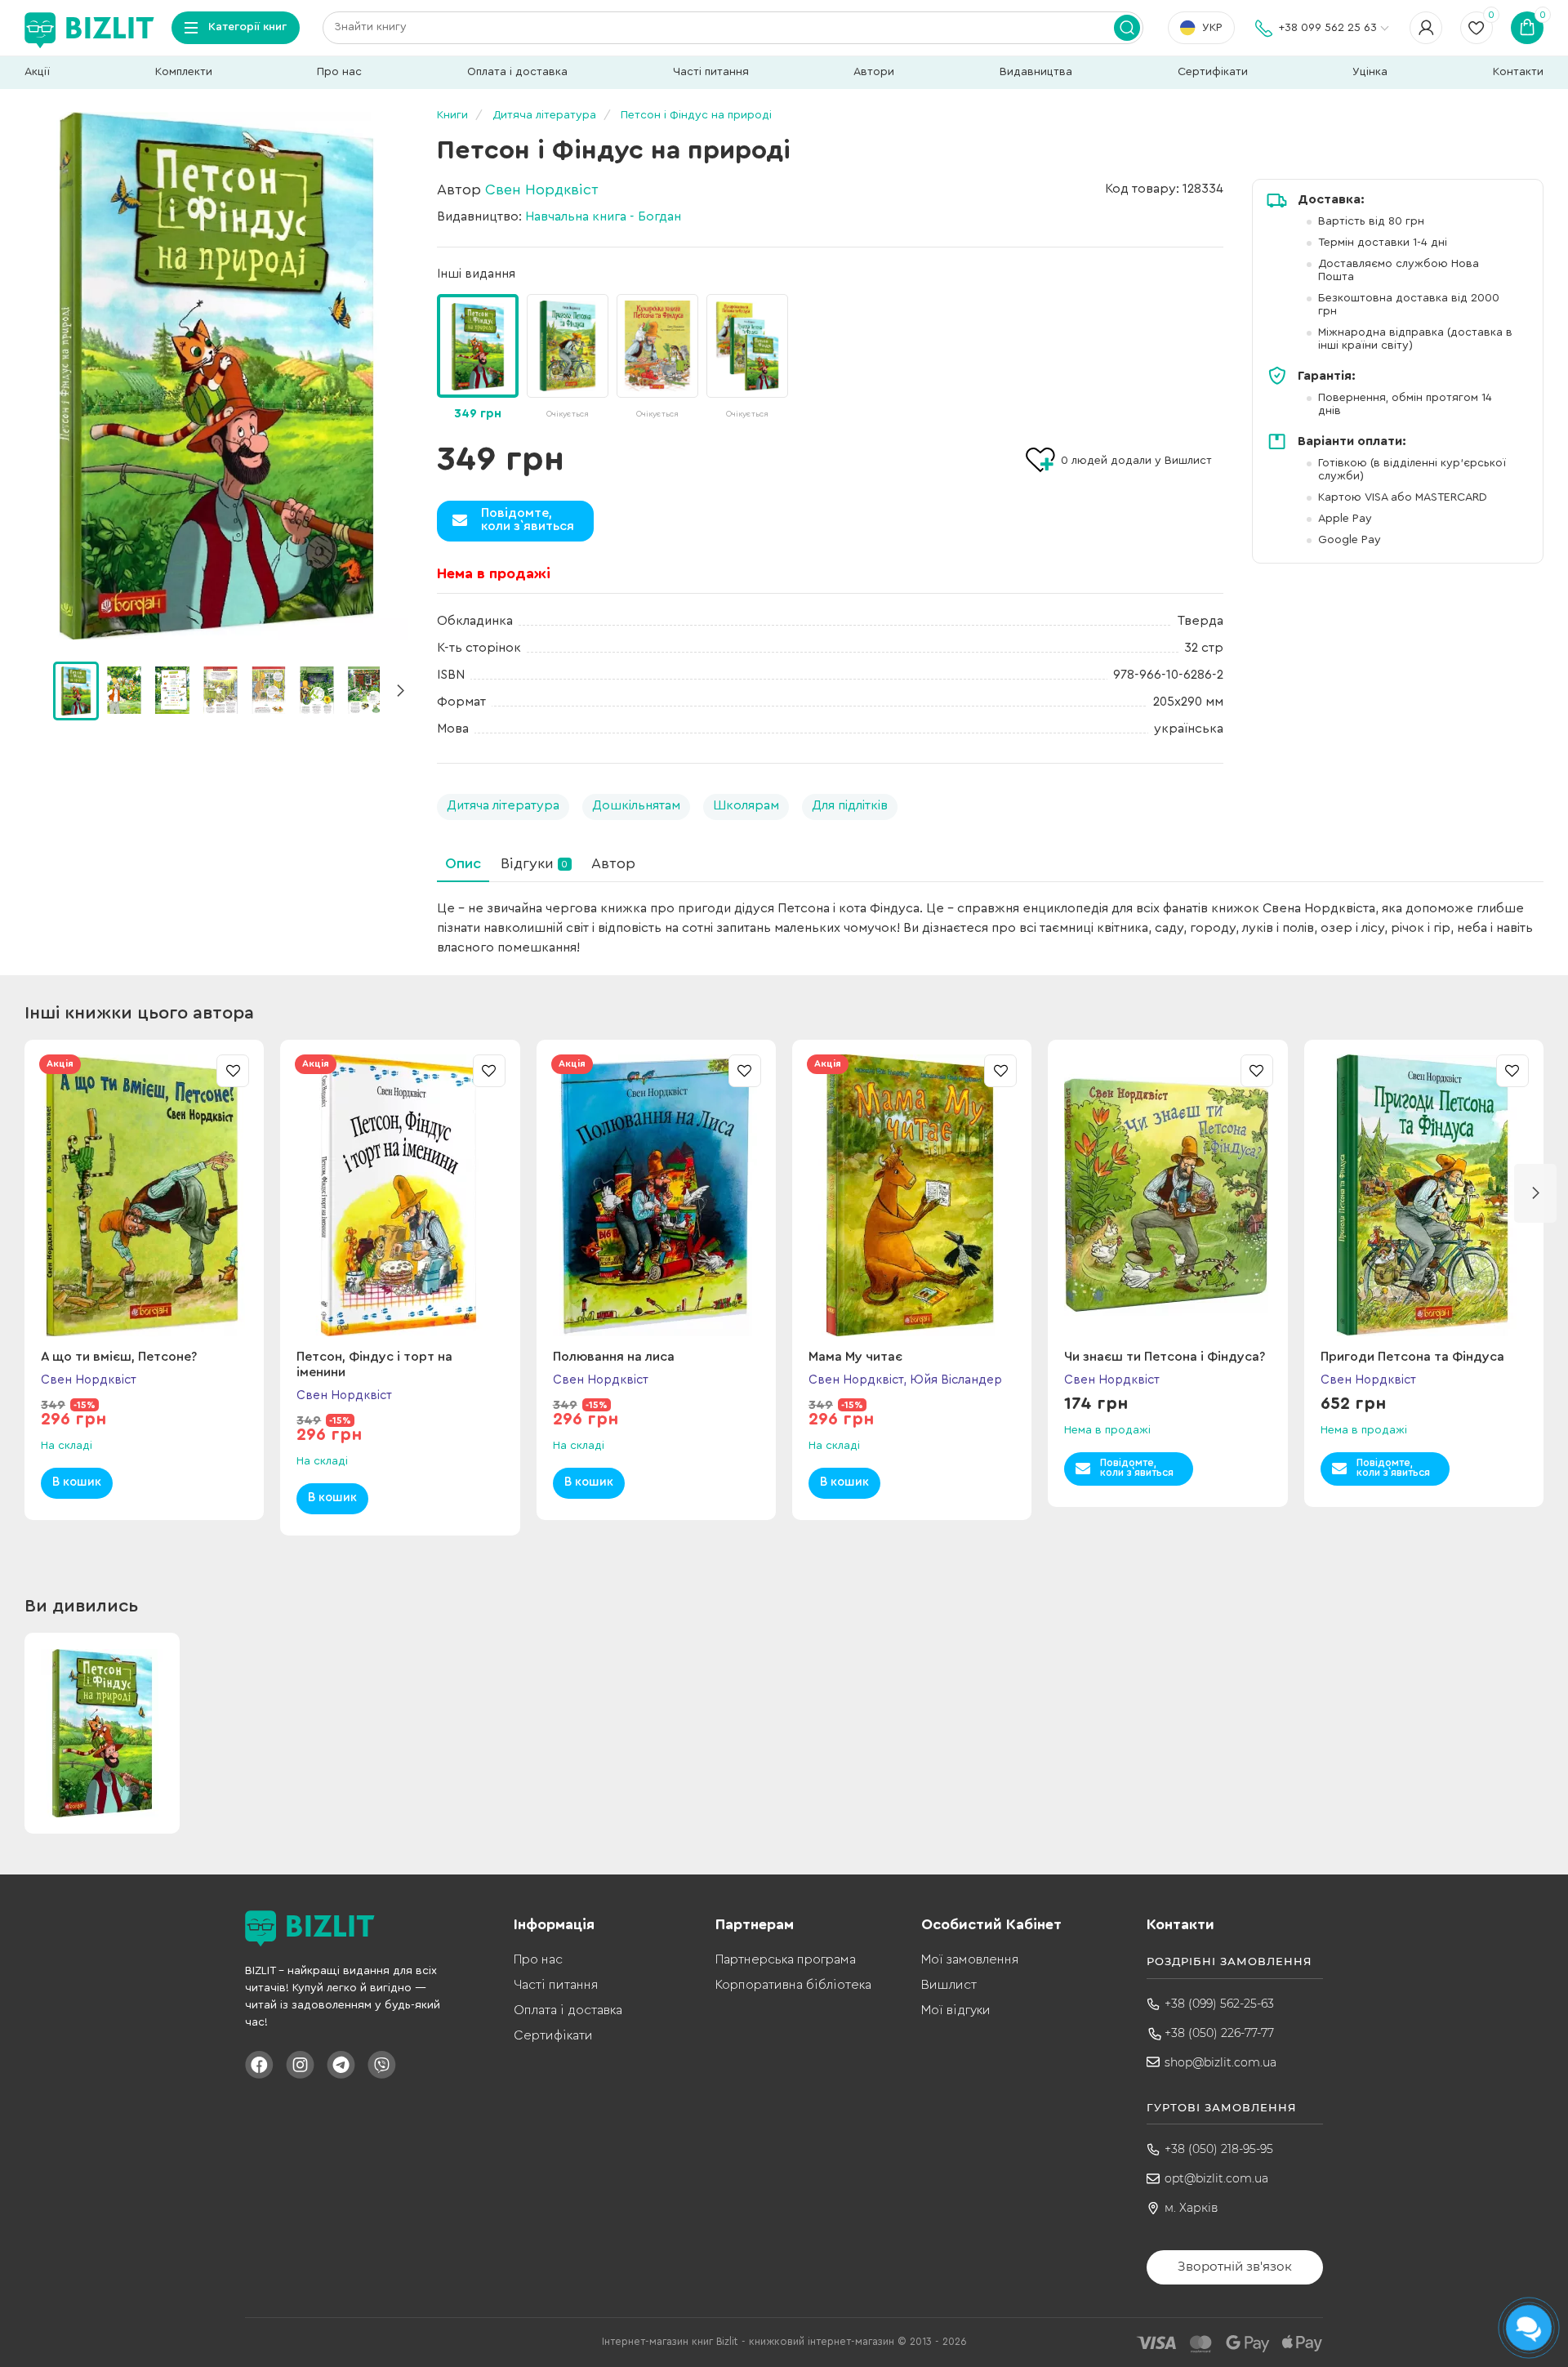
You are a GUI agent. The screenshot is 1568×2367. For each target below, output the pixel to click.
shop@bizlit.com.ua (1221, 2062)
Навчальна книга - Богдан (603, 216)
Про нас (339, 72)
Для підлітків (850, 805)
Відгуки (534, 863)
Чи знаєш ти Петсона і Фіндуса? (1165, 1357)
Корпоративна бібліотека (793, 1985)
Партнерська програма (786, 1959)
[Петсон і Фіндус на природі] (216, 376)
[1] (124, 690)
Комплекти (184, 72)
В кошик (77, 1482)
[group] (568, 358)
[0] (76, 691)
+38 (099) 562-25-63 (1219, 2004)
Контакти (1518, 72)
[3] (220, 690)
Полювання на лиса (614, 1357)
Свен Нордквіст (542, 189)
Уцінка (1370, 72)
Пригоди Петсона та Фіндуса (1412, 1357)
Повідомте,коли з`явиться (528, 519)
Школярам (746, 805)
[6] (365, 690)
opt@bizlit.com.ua (1216, 2178)
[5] (317, 690)
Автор (613, 863)
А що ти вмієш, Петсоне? (119, 1357)
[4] (269, 690)
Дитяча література (503, 805)
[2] (172, 690)
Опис (463, 863)
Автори (874, 72)
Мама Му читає (855, 1357)
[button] (400, 691)
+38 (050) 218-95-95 (1219, 2149)
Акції (37, 72)
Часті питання (711, 72)
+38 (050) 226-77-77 (1219, 2033)
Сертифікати (1213, 72)
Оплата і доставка (517, 72)
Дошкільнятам (636, 805)
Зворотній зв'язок (1235, 2266)
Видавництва (1036, 72)
